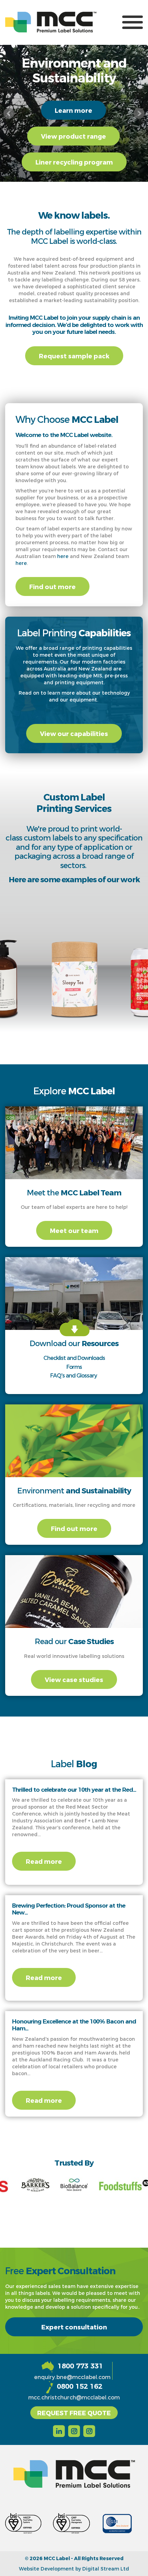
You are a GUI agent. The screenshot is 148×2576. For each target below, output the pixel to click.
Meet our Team (74, 1230)
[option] (74, 964)
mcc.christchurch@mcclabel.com (74, 2397)
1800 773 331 (80, 2366)
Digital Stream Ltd (106, 2569)
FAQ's (57, 1375)
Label (74, 1763)
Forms (74, 1367)
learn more (73, 110)
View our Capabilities (74, 733)
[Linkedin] (59, 2430)
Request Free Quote (74, 2413)
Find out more (74, 1528)
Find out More (52, 586)
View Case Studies (74, 1679)
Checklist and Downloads (74, 1358)
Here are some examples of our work (74, 879)
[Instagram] (74, 2430)
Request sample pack (74, 356)
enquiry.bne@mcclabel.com (72, 2377)
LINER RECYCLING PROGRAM (74, 162)
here (63, 556)
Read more (44, 1861)
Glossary (87, 1375)
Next (139, 113)
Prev (9, 113)
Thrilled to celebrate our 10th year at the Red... (74, 1790)
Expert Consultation (74, 2327)
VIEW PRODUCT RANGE (73, 136)
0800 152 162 (80, 2386)
